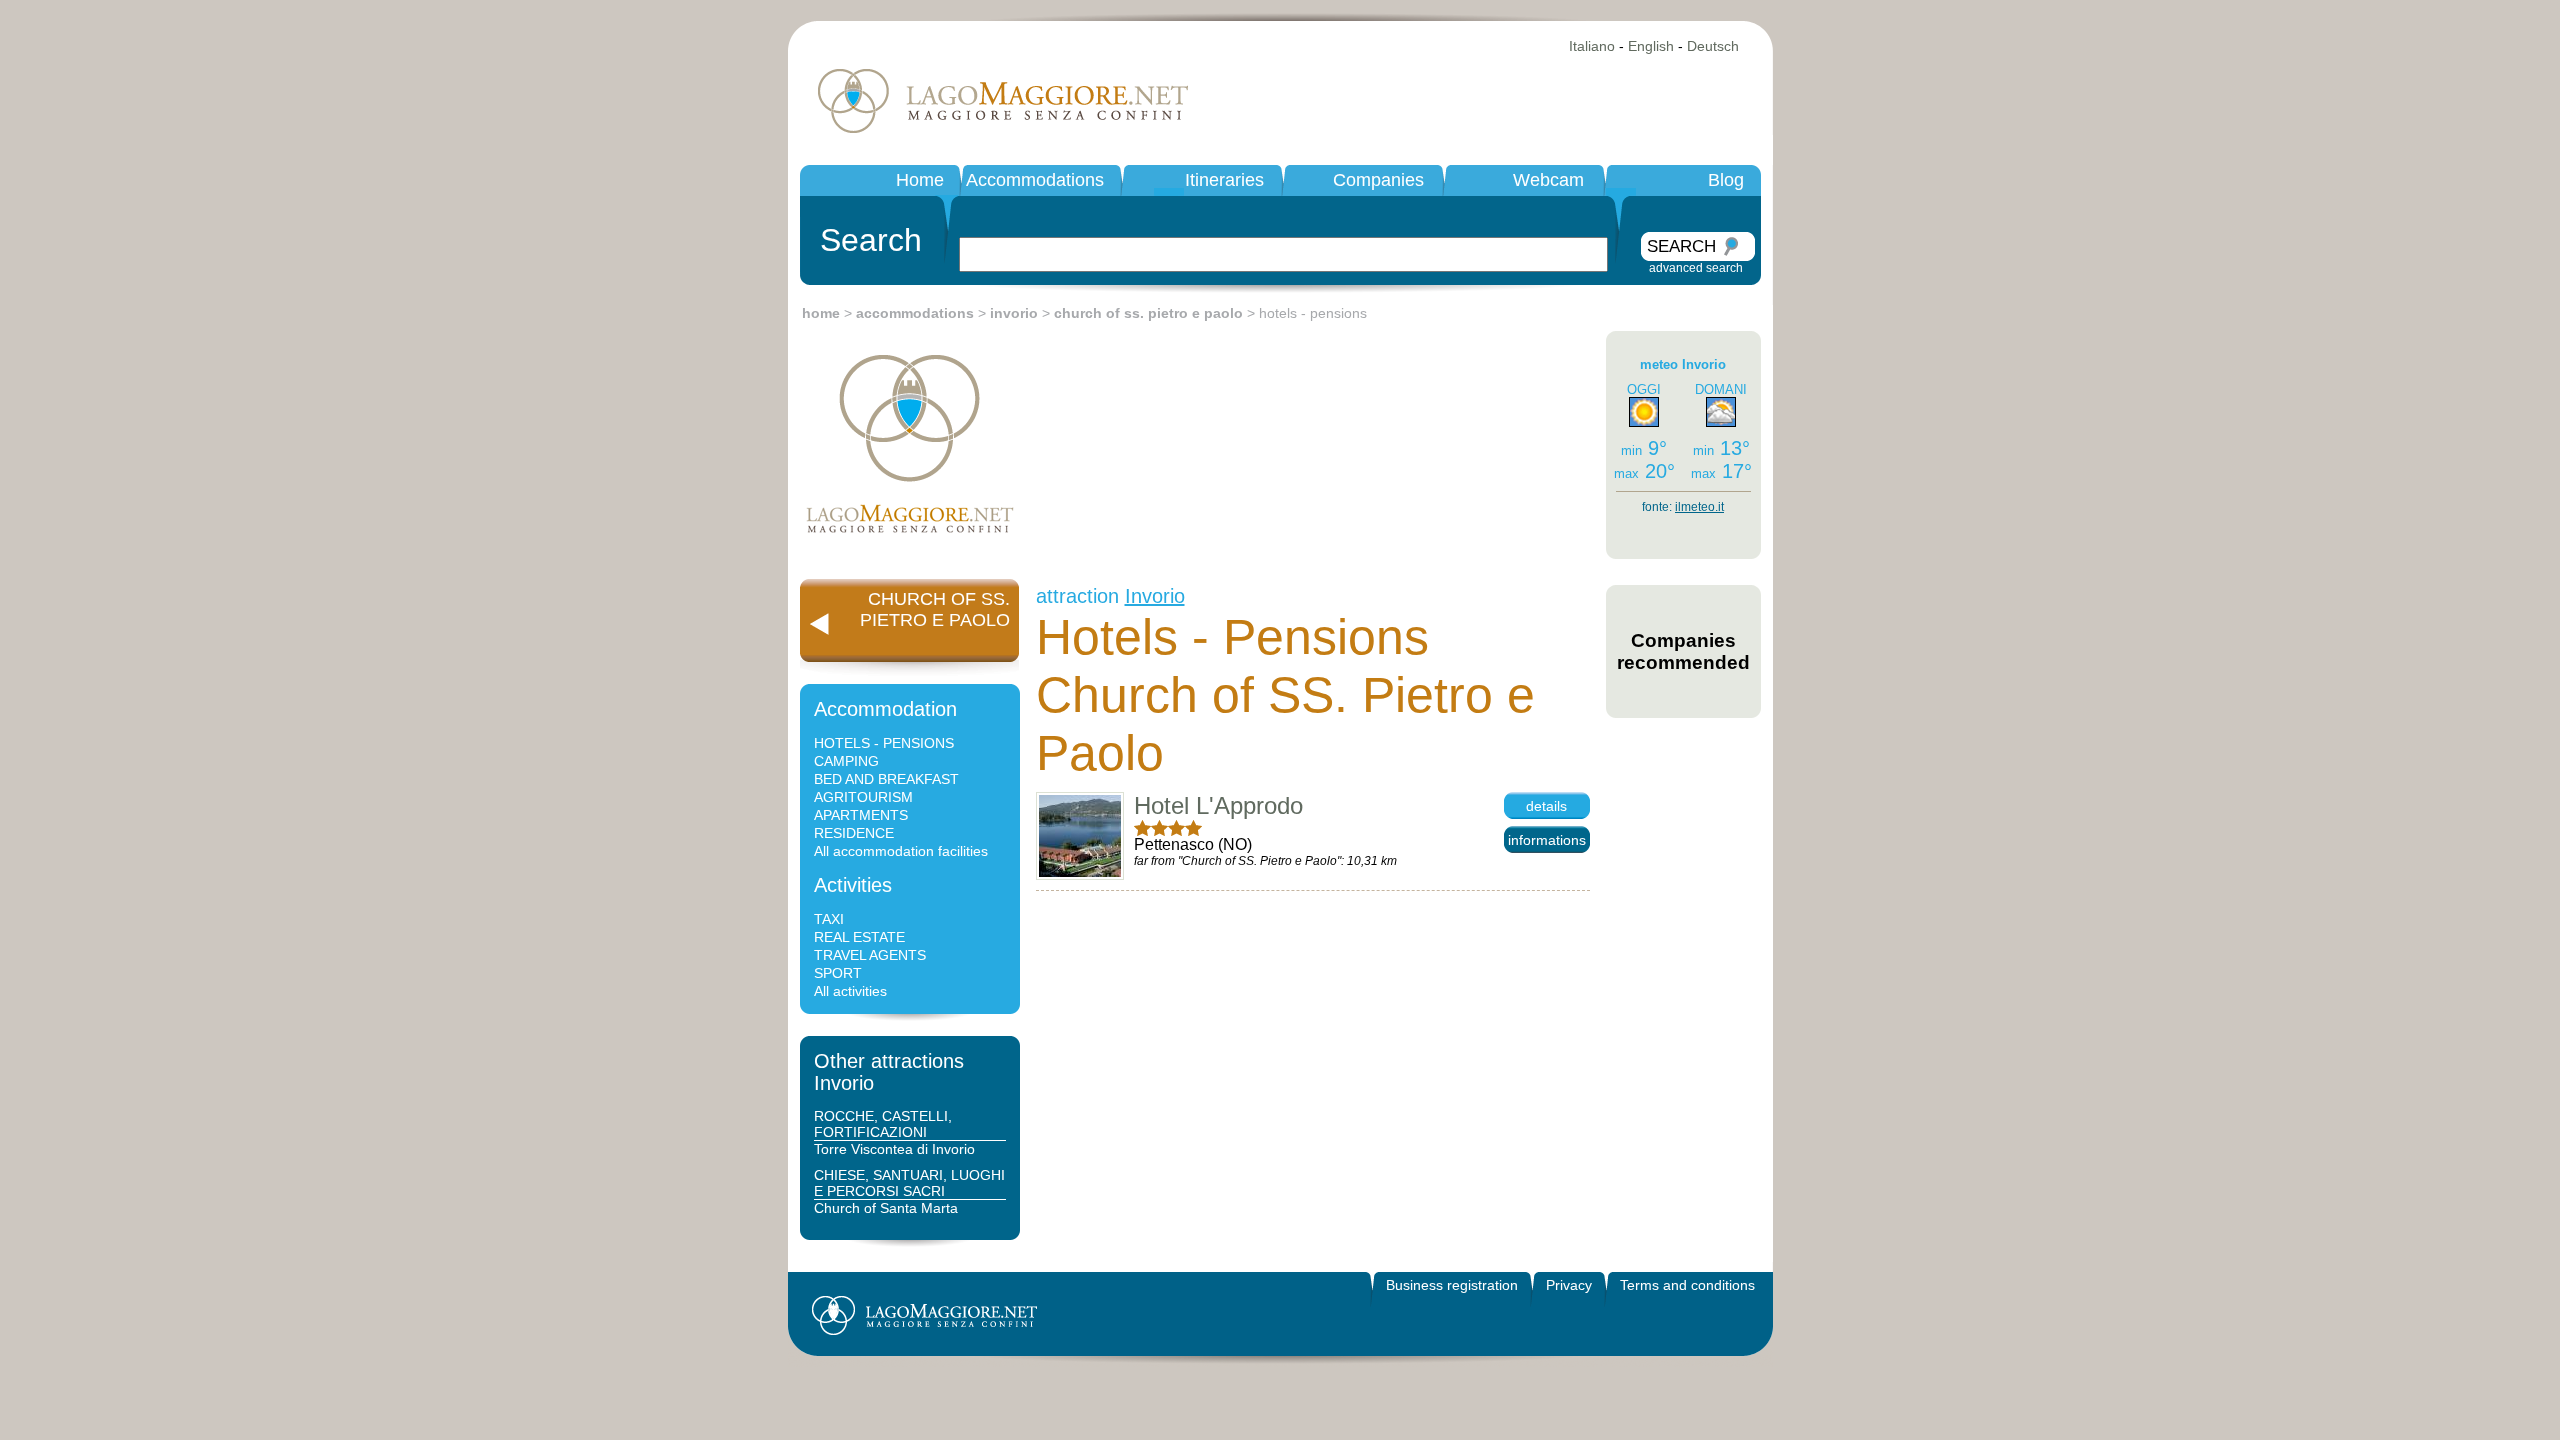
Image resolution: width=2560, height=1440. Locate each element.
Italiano (1592, 46)
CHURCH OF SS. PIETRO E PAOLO (935, 609)
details (1546, 806)
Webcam (1548, 180)
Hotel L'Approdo (1218, 805)
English (1651, 46)
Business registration (1452, 1285)
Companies (1378, 180)
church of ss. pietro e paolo (1148, 313)
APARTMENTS (861, 815)
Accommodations (1035, 180)
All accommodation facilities (901, 851)
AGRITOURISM (863, 797)
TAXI (829, 919)
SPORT (838, 973)
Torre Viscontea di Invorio (894, 1149)
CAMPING (846, 761)
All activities (850, 991)
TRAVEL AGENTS (870, 955)
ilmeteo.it (1699, 507)
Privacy (1569, 1285)
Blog (1726, 180)
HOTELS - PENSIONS (884, 743)
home (821, 313)
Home (920, 180)
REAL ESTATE (859, 937)
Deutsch (1713, 46)
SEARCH (1681, 246)
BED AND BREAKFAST (886, 779)
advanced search (1696, 268)
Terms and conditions (1687, 1285)
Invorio (1155, 596)
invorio (1014, 313)
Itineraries (1224, 180)
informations (1547, 840)
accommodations (915, 313)
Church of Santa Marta (886, 1208)
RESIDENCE (854, 833)
